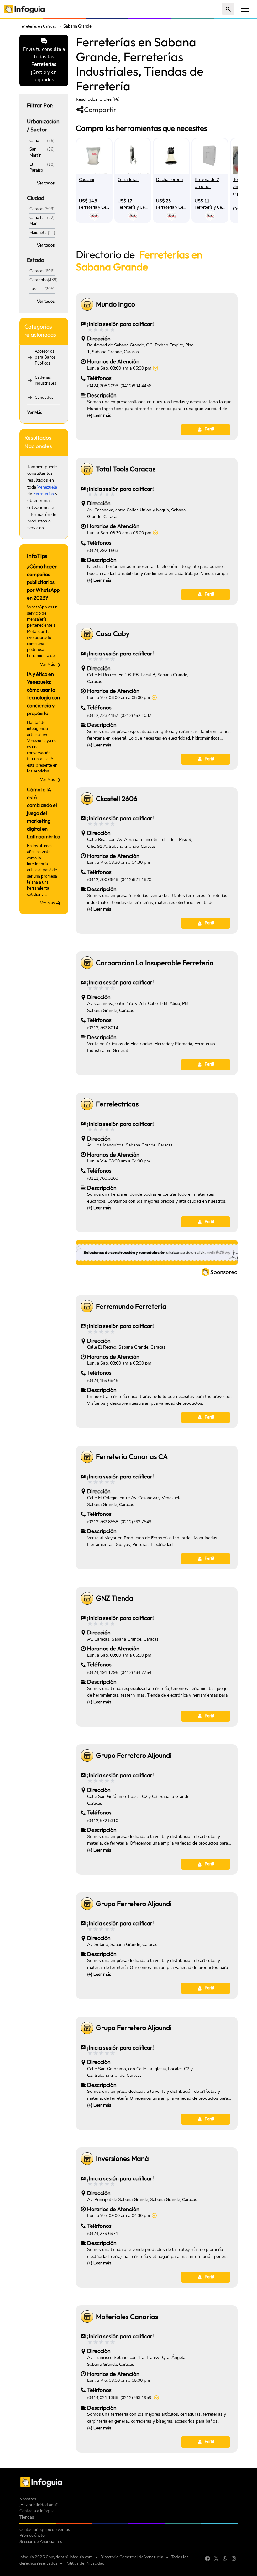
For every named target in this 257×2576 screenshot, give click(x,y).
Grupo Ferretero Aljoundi (134, 1755)
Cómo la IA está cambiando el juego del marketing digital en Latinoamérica (44, 813)
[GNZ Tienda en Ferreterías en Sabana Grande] (87, 1598)
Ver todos (46, 183)
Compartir (100, 110)
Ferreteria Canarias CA (132, 1457)
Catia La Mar (37, 221)
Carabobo (39, 280)
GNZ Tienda (115, 1598)
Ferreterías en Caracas (38, 26)
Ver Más (35, 413)
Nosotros (28, 2499)
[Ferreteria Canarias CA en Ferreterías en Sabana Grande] (87, 1457)
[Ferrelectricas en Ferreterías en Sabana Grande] (87, 1104)
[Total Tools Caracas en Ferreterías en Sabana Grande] (87, 469)
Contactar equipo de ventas (45, 2530)
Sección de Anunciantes (41, 2542)
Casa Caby (113, 634)
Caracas (37, 209)
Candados (44, 398)
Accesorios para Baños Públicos (45, 358)
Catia (34, 141)
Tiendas (27, 2517)
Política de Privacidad (85, 2563)
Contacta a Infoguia (37, 2511)
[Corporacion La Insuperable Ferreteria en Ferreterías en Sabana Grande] (87, 963)
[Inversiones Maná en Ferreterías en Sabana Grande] (87, 2159)
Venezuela (47, 487)
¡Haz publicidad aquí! (39, 2505)
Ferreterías (44, 494)
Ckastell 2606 (117, 799)
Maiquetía (39, 233)
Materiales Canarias (127, 2317)
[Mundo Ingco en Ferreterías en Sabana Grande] (87, 304)
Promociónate (32, 2536)
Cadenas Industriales (45, 380)
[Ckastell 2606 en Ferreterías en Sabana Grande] (87, 799)
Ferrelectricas (117, 1104)
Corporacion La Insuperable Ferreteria (155, 963)
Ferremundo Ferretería (131, 1306)
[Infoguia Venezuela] (24, 9)
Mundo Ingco (115, 304)
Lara (34, 289)
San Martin (35, 152)
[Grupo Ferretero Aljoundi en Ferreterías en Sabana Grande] (87, 1756)
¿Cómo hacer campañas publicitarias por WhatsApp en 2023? (43, 582)
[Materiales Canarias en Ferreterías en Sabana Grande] (87, 2317)
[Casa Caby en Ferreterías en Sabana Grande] (87, 634)
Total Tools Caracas (126, 469)
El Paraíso (36, 167)
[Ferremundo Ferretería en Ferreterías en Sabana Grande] (87, 1306)
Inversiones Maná (122, 2159)
